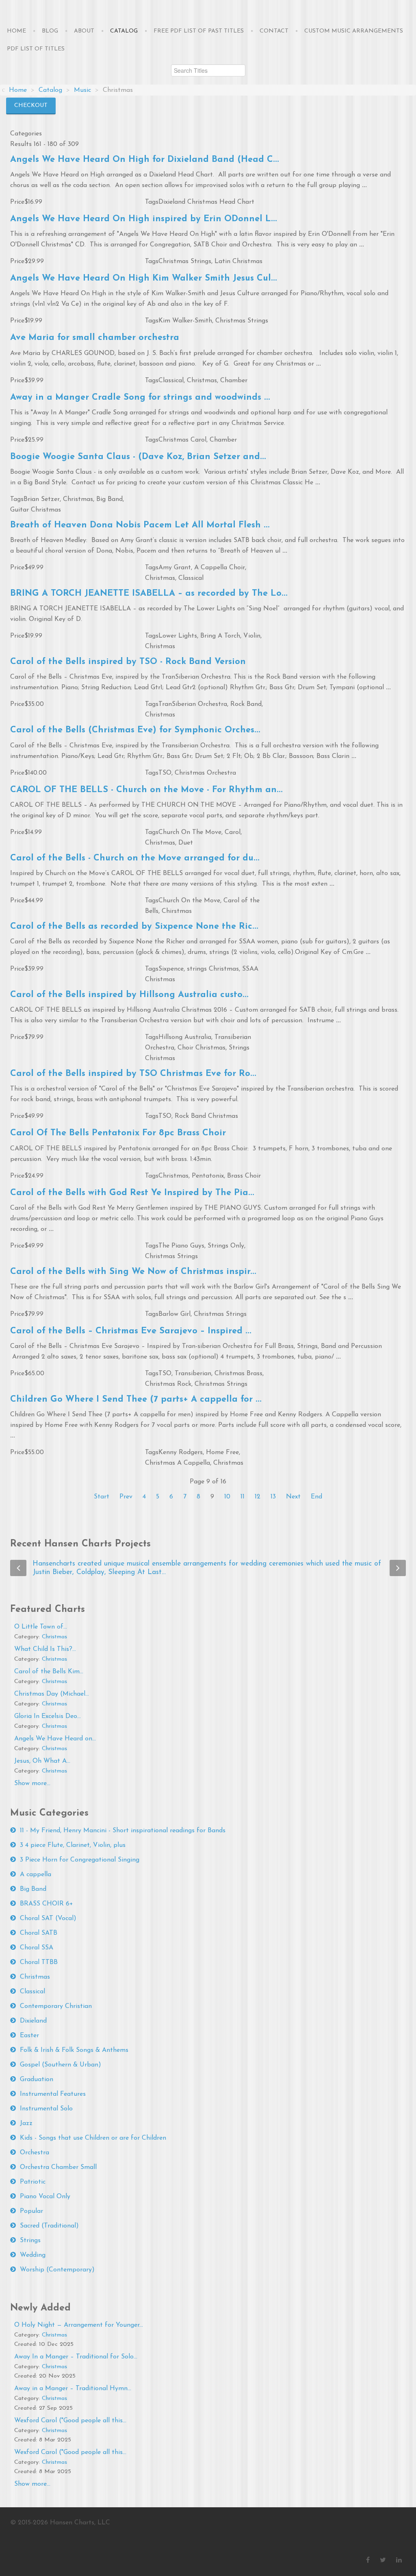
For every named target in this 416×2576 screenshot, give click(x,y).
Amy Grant (175, 568)
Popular (31, 2211)
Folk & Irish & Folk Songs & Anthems (74, 2050)
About (84, 31)
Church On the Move (189, 901)
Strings (30, 2241)
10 (227, 1497)
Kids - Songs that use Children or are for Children (93, 2138)
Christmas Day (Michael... (52, 1694)
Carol (233, 832)
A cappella (36, 1875)
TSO (165, 773)
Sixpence (171, 969)
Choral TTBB (39, 1962)
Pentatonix (208, 1176)
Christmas (202, 381)
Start (102, 1497)
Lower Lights (178, 636)
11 (243, 1497)
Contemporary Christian (56, 2006)
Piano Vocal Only (45, 2197)
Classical (171, 381)
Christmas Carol (182, 440)
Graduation (37, 2080)
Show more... (32, 1783)
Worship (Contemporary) (57, 2270)
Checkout (31, 106)
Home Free (222, 1452)
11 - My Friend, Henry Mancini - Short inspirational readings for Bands (123, 1831)
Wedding (33, 2255)
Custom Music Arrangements (354, 31)
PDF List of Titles (36, 49)
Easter (29, 2036)
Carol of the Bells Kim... (49, 1672)
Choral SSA (37, 1948)
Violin (252, 636)
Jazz (26, 2123)
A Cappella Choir (220, 568)
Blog (50, 31)
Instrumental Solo (46, 2109)
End (316, 1497)
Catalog (124, 31)
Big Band (109, 499)
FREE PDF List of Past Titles (199, 31)
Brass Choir (244, 1176)
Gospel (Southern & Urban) (61, 2065)
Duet (186, 843)
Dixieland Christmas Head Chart (206, 202)
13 (273, 1497)
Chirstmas (177, 911)
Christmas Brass (238, 1374)
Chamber (234, 381)
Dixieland (33, 2021)
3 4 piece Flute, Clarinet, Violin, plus (73, 1845)
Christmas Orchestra (205, 773)
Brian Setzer (42, 499)
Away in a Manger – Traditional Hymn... (73, 2389)
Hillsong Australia (185, 1037)
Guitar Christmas (36, 510)
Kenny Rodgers (181, 1452)
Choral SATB (39, 1933)
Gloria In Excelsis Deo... (48, 1716)
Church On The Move (190, 832)
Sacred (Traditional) (49, 2226)
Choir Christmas (201, 1048)
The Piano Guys (181, 1246)
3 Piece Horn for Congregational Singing (80, 1860)
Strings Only (226, 1246)
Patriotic (33, 2182)
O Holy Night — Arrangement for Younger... (79, 2325)
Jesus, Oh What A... (42, 1761)
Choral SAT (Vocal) (48, 1918)
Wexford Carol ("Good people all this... (70, 2421)
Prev (126, 1497)
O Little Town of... (41, 1627)
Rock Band (246, 704)
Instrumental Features (53, 2094)
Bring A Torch (220, 636)
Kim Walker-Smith (185, 321)
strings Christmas (213, 969)
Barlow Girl (174, 1314)
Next (293, 1497)
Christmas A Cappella (178, 1463)
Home (16, 31)
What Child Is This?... (45, 1649)
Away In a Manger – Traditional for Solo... (76, 2357)
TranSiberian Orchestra (193, 704)
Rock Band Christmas (206, 1116)
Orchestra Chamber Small (58, 2167)
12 (258, 1497)
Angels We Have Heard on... (55, 1739)
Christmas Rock (168, 1384)
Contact (274, 31)
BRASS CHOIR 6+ (47, 1904)
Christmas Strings (185, 261)
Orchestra (35, 2153)
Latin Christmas (238, 261)
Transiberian (193, 1374)
